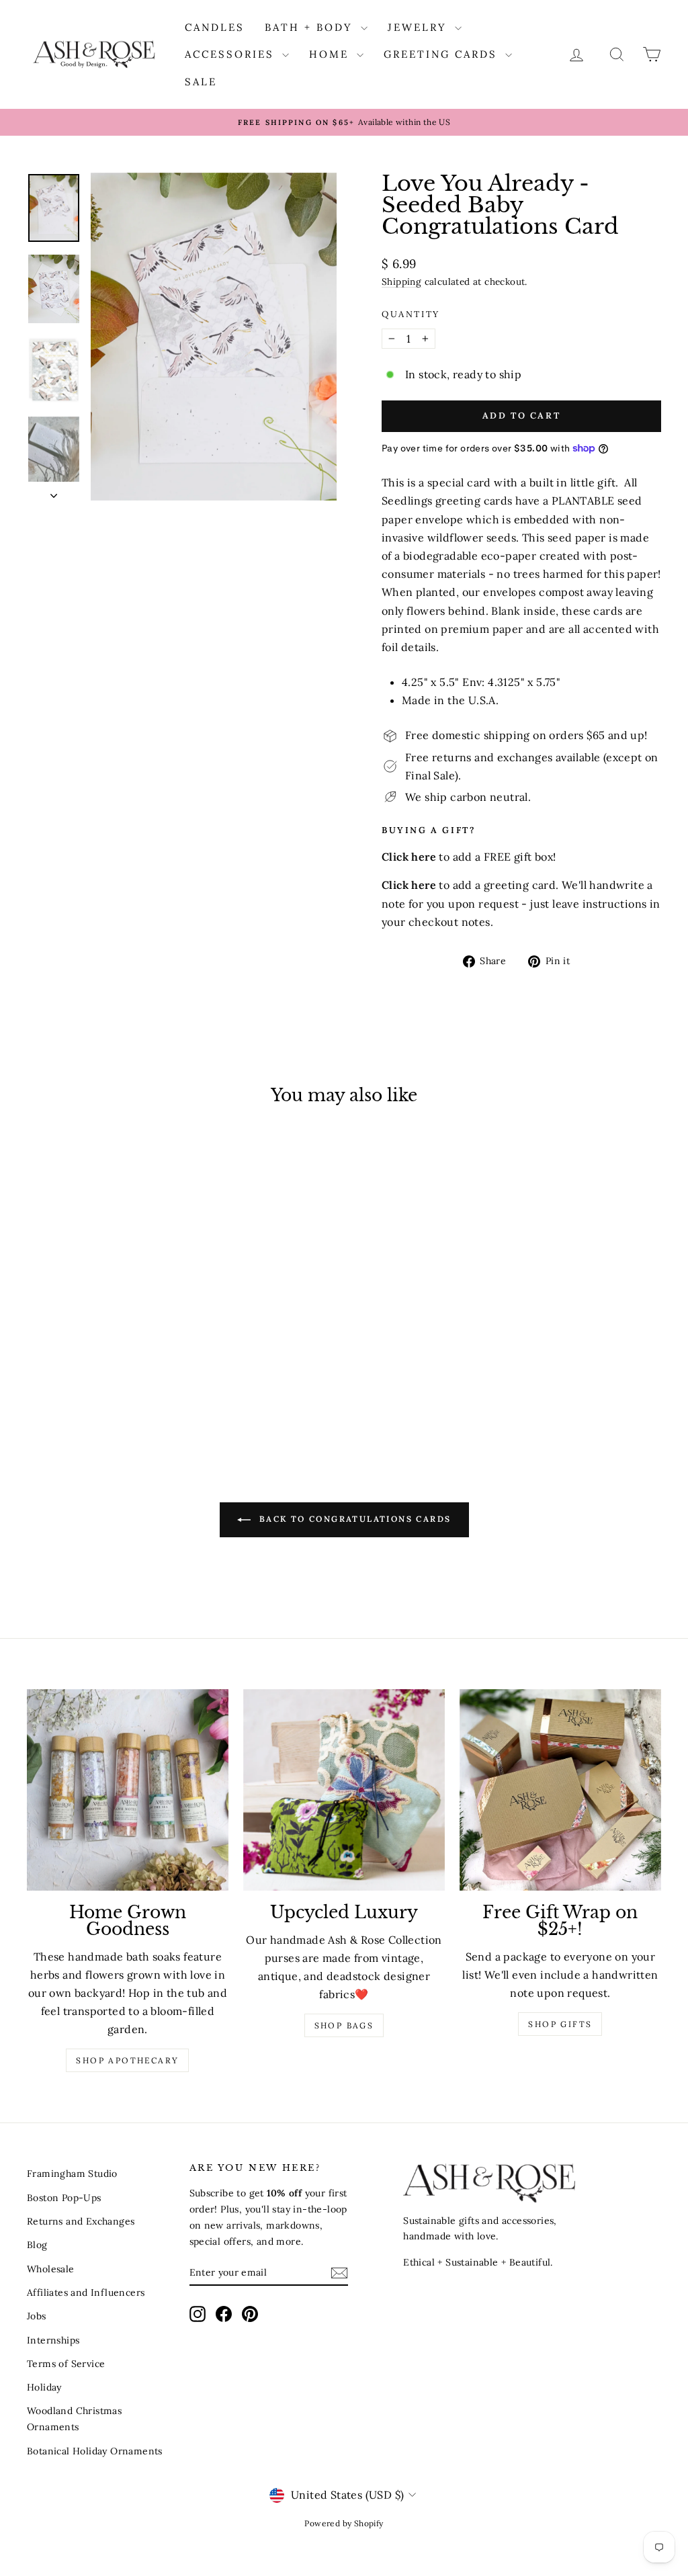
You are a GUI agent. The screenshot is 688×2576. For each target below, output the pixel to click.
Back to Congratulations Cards (354, 1519)
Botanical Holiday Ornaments (95, 2451)
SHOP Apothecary (127, 2060)
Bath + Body (311, 27)
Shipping (401, 282)
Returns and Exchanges (81, 2221)
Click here (409, 885)
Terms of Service (66, 2364)
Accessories (232, 54)
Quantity (411, 314)
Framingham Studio (72, 2174)
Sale (201, 82)
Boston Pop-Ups (64, 2198)
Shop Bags (344, 2025)
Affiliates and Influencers (86, 2292)
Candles (215, 27)
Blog (37, 2245)
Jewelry (420, 27)
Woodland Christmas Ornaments (74, 2419)
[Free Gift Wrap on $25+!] (560, 1790)
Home (331, 54)
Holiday (44, 2387)
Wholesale (51, 2269)
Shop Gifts (560, 2024)
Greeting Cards (443, 54)
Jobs (37, 2316)
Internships (53, 2340)
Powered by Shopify (344, 2523)
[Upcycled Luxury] (344, 1790)
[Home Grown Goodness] (128, 1790)
